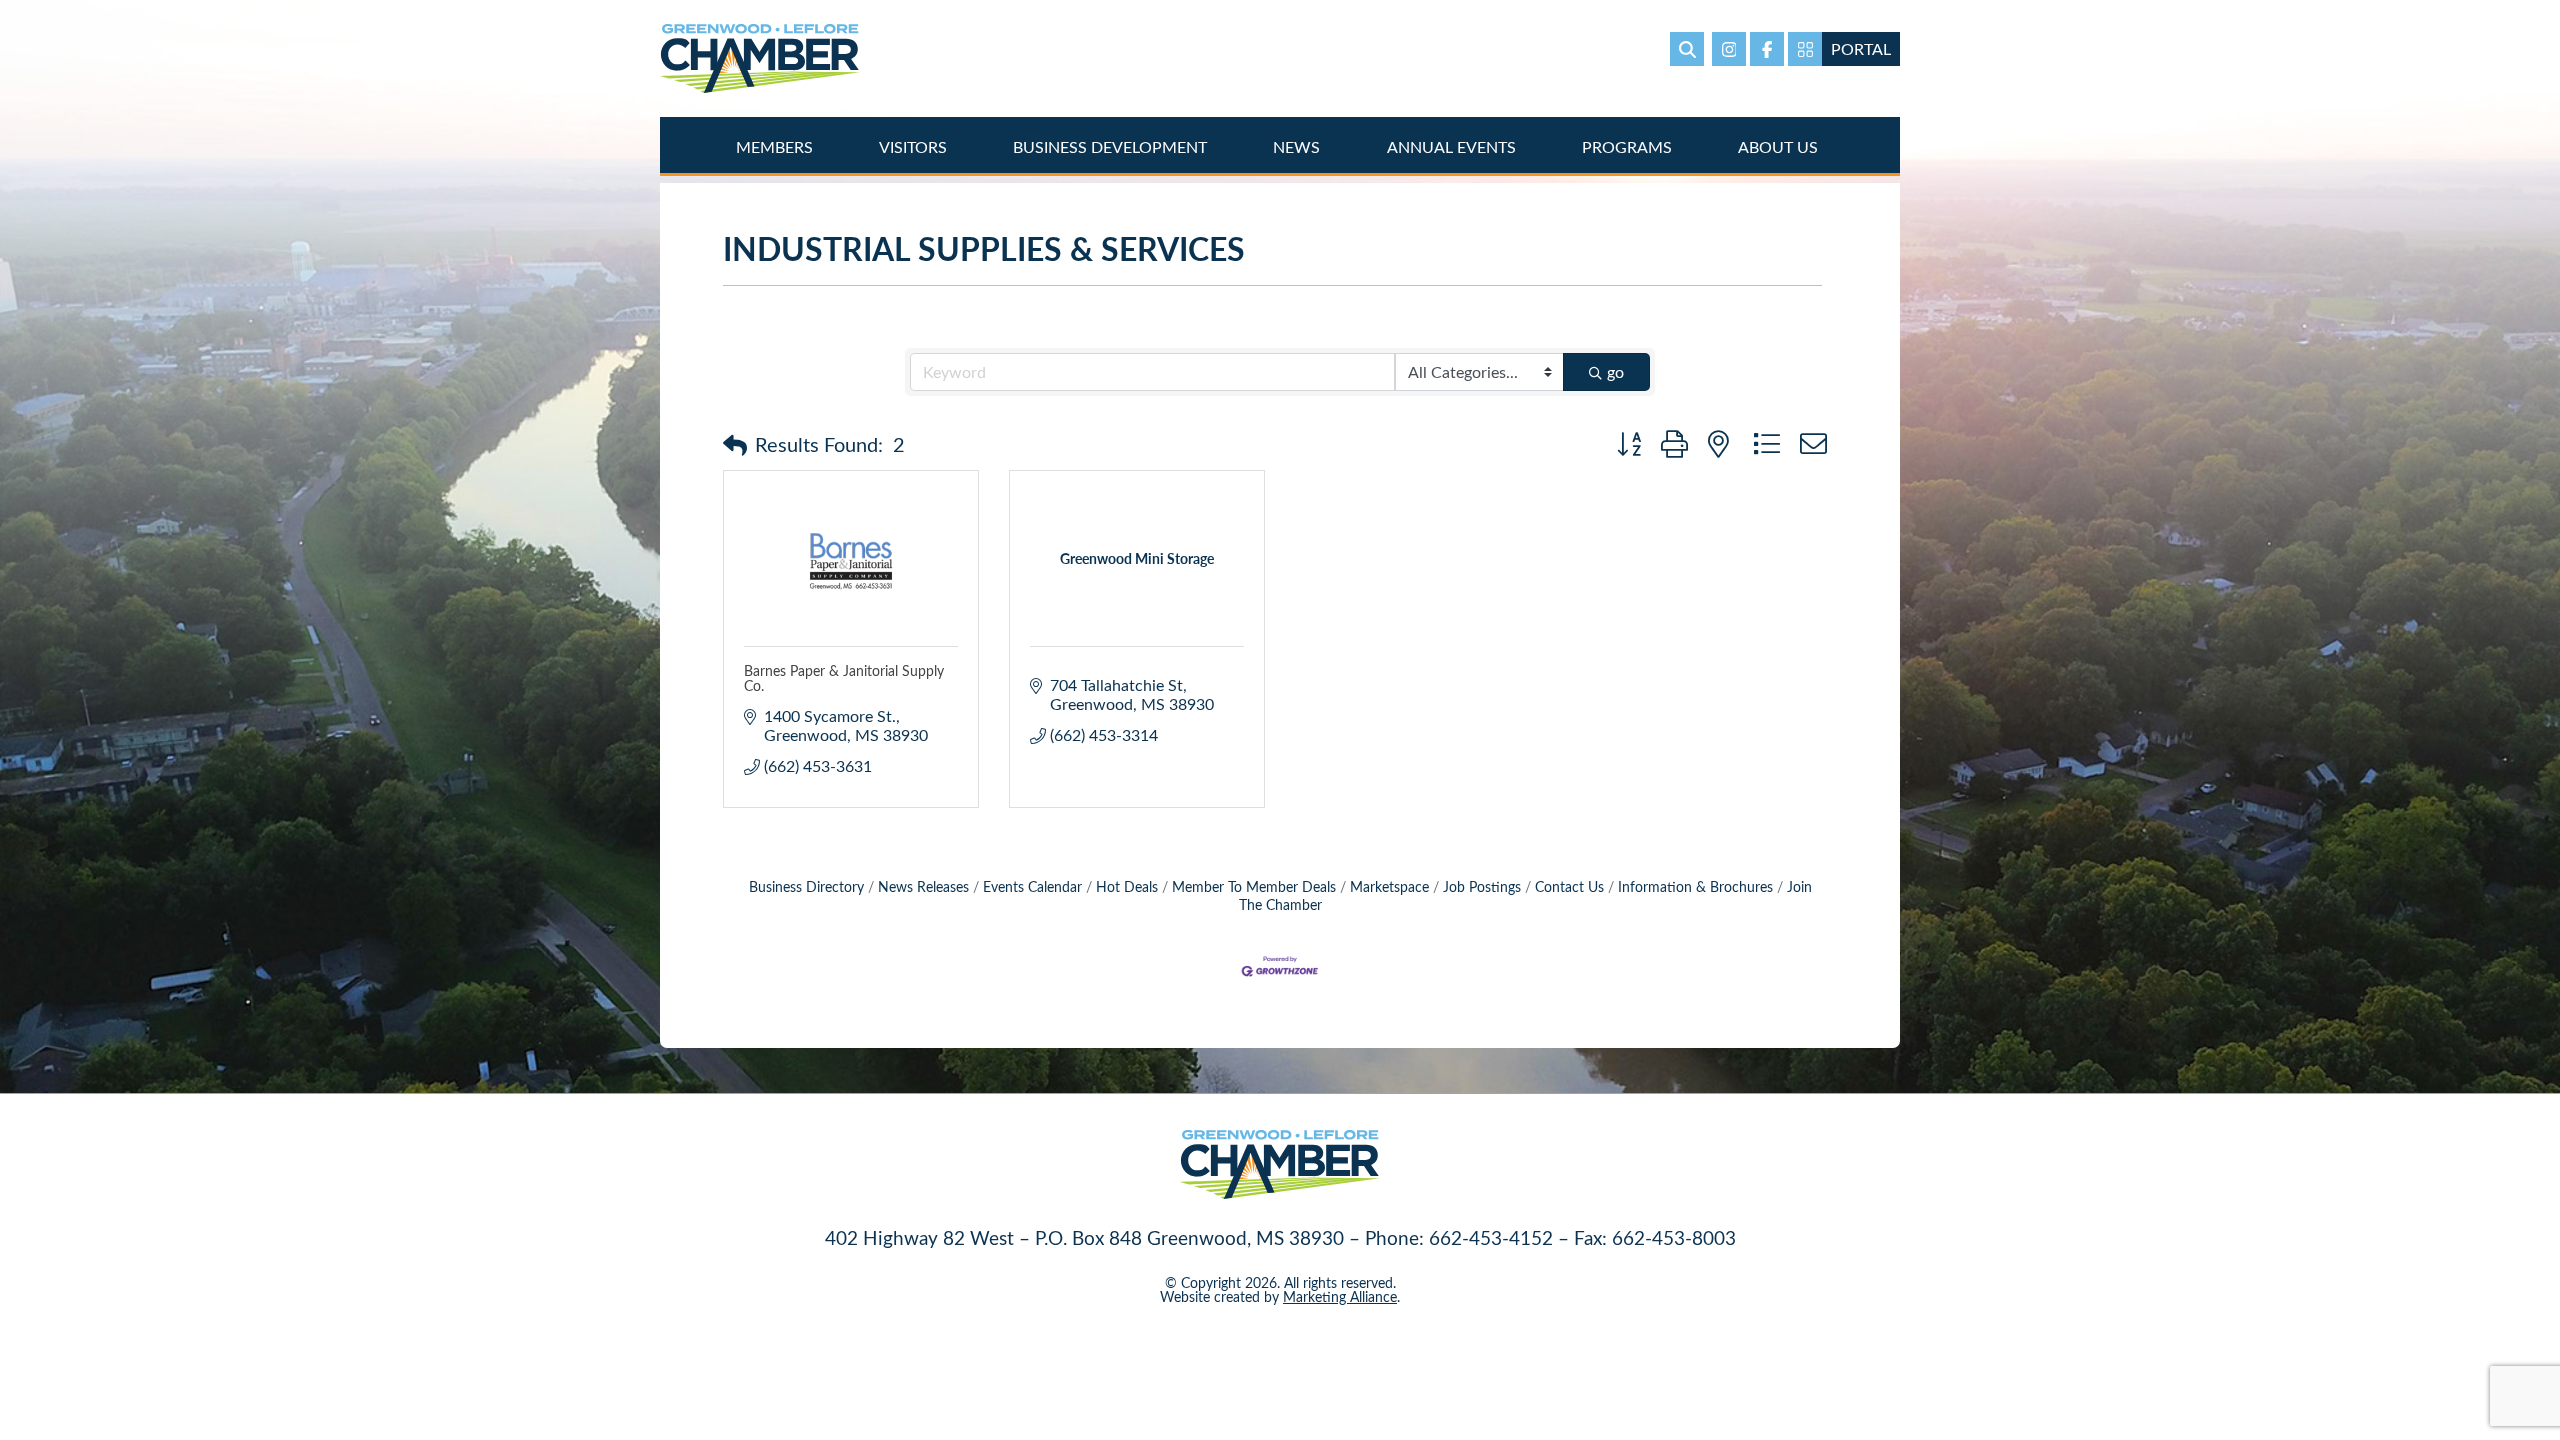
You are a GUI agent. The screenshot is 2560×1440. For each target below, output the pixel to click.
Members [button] (776, 146)
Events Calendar (1032, 886)
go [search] (1615, 371)
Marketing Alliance (1340, 1296)
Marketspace (1389, 886)
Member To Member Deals (1254, 886)
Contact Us (1569, 886)
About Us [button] (1780, 146)
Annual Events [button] (1453, 146)
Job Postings (1482, 886)
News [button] (1298, 146)
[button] (735, 444)
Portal (1861, 48)
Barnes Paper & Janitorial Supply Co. (844, 678)
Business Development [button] (1112, 146)
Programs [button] (1629, 146)
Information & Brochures (1695, 886)
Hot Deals (1127, 886)
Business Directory (806, 886)
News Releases (923, 886)
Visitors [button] (915, 146)
